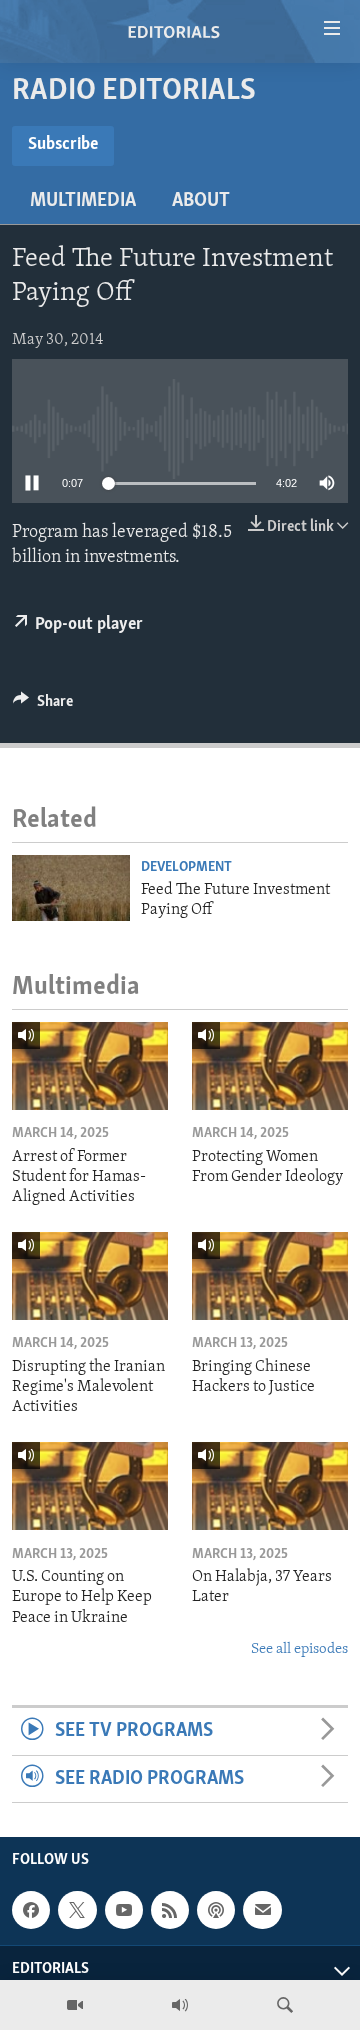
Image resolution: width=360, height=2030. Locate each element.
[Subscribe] (262, 1910)
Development (186, 867)
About (201, 201)
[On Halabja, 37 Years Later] (270, 1486)
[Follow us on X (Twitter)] (77, 1910)
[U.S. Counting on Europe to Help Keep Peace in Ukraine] (90, 1486)
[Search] (285, 2005)
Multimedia (83, 201)
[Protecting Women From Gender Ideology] (270, 1066)
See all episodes (299, 1649)
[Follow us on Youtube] (124, 1910)
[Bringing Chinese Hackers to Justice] (270, 1276)
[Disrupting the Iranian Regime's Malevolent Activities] (90, 1276)
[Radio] (180, 2005)
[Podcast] (216, 1910)
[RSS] (170, 1910)
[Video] (75, 2005)
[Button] (43, 706)
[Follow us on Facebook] (31, 1910)
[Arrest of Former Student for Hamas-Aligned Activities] (90, 1066)
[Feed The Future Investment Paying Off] (71, 888)
